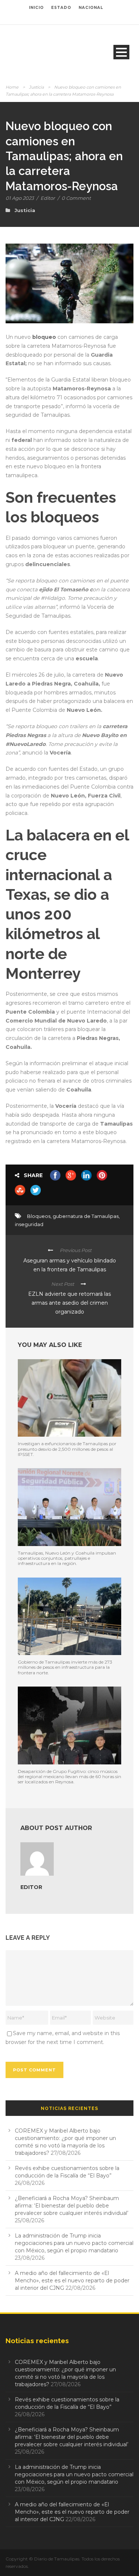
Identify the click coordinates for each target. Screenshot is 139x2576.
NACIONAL (91, 8)
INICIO (36, 8)
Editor (48, 198)
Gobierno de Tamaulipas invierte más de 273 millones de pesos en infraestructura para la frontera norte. (65, 1667)
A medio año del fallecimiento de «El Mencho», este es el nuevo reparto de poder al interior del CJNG (72, 2281)
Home (12, 87)
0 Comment (76, 198)
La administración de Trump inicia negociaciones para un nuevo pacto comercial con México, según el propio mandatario (74, 2243)
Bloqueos (39, 1216)
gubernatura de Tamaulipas (86, 1216)
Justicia (36, 87)
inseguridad (29, 1224)
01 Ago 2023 (20, 198)
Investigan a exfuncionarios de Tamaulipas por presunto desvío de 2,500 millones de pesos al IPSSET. (67, 1449)
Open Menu (121, 52)
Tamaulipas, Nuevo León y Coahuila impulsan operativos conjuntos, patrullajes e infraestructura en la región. (67, 1558)
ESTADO (61, 8)
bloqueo (44, 337)
